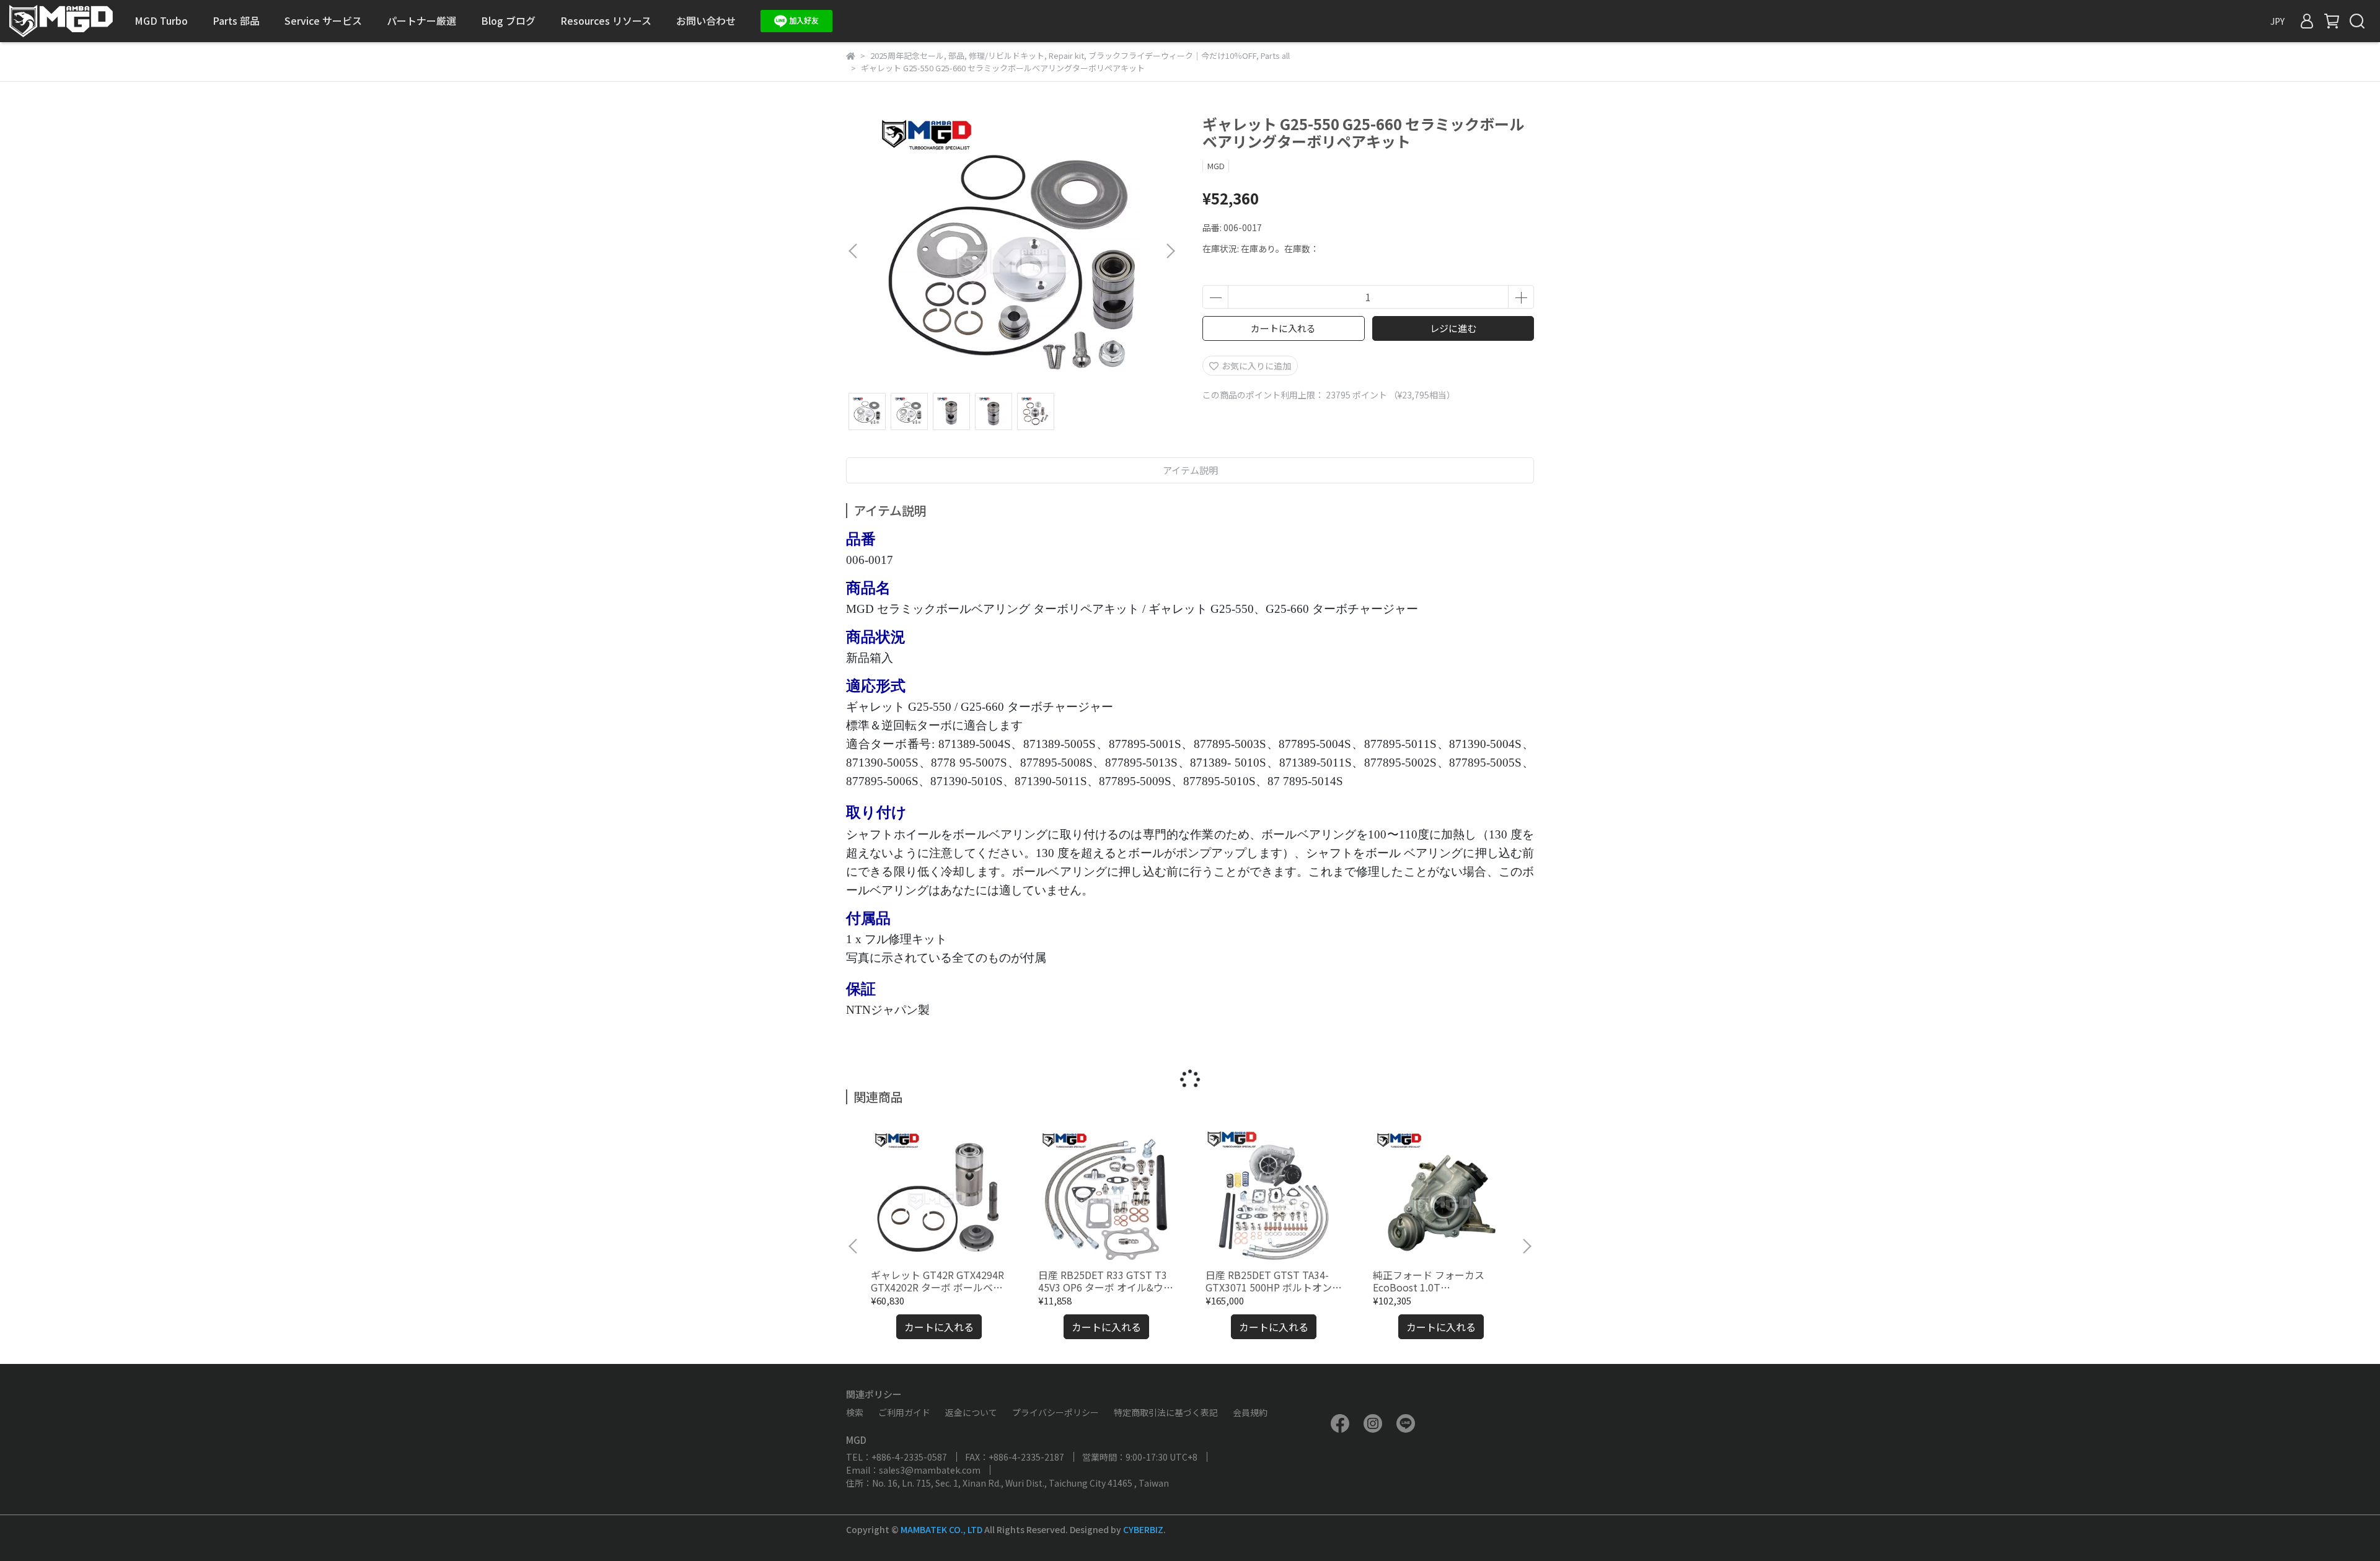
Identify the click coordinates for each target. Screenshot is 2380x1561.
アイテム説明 (1190, 470)
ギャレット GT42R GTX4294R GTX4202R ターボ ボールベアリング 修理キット (937, 1281)
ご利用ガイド (904, 1412)
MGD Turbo (161, 20)
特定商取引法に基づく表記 (1166, 1412)
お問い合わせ (706, 20)
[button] (1170, 251)
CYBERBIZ (1143, 1529)
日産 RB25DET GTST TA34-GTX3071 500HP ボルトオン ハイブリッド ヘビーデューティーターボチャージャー (1271, 1281)
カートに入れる (1283, 328)
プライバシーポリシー (1056, 1412)
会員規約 (1250, 1412)
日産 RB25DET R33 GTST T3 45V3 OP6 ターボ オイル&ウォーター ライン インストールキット (1106, 1281)
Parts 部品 (236, 20)
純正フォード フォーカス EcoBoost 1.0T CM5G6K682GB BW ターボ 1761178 (1432, 1281)
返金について (971, 1412)
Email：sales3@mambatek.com (913, 1470)
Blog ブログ (508, 20)
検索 (855, 1412)
